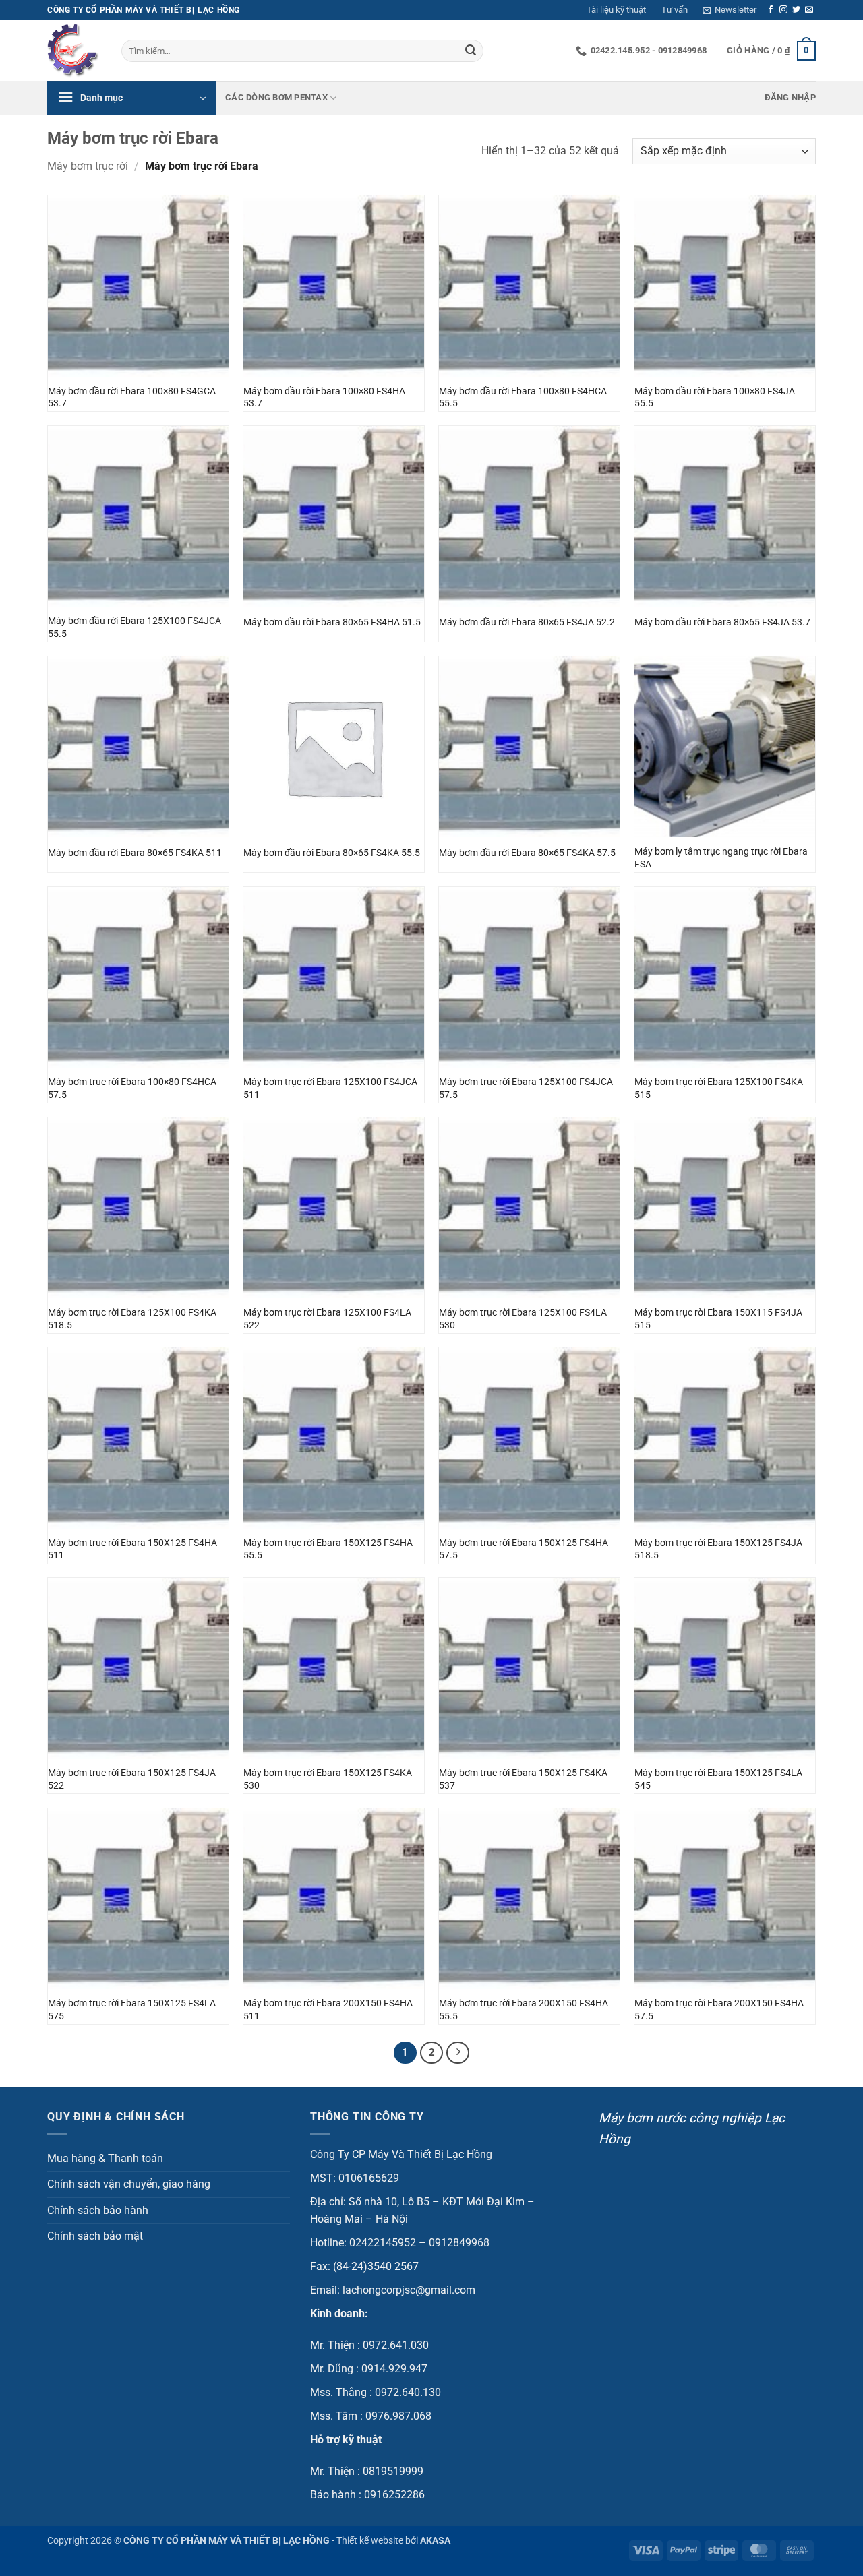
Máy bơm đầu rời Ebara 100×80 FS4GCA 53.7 (132, 398)
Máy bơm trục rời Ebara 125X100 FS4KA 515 (719, 1088)
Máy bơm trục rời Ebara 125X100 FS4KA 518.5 (132, 1319)
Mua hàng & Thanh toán (105, 2158)
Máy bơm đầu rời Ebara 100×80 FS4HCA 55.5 (523, 398)
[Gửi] (471, 51)
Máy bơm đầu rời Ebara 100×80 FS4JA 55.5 (715, 398)
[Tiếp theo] (458, 2053)
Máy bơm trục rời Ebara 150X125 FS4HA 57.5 (524, 1550)
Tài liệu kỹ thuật (616, 10)
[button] (730, 10)
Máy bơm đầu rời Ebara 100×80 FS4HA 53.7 (324, 398)
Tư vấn (675, 10)
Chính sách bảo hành (98, 2210)
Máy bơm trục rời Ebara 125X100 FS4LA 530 (523, 1319)
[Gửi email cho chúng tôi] (809, 10)
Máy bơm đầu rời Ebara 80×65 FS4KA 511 (135, 853)
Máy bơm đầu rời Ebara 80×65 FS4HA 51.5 (332, 622)
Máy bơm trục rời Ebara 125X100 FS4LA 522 (327, 1319)
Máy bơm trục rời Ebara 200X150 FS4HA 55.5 (524, 2010)
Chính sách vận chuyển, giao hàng (129, 2184)
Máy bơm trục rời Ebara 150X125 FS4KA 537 (523, 1779)
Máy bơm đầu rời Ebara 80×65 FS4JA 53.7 (722, 622)
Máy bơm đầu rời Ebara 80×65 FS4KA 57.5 (527, 853)
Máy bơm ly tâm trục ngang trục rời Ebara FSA (721, 858)
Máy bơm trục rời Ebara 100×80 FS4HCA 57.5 (132, 1088)
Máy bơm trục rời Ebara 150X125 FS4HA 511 (132, 1550)
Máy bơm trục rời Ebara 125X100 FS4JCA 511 (330, 1088)
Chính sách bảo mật (95, 2236)
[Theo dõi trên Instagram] (783, 10)
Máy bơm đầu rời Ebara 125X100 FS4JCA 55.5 (135, 627)
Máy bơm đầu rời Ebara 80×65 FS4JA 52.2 (527, 622)
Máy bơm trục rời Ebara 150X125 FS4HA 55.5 (328, 1550)
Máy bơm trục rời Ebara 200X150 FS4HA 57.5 (719, 2010)
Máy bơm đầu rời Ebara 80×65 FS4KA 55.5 (332, 853)
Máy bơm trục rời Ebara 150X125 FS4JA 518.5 (718, 1550)
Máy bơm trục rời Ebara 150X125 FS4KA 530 (328, 1779)
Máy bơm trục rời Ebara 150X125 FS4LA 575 (132, 2010)
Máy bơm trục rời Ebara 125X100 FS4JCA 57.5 (526, 1088)
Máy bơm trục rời (88, 166)
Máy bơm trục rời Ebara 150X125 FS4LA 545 (718, 1779)
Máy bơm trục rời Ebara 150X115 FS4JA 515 (718, 1319)
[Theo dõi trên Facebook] (771, 10)
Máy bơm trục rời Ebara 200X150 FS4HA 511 (328, 2010)
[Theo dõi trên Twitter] (796, 10)
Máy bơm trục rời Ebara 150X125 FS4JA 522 (132, 1779)
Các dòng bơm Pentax (276, 97)
